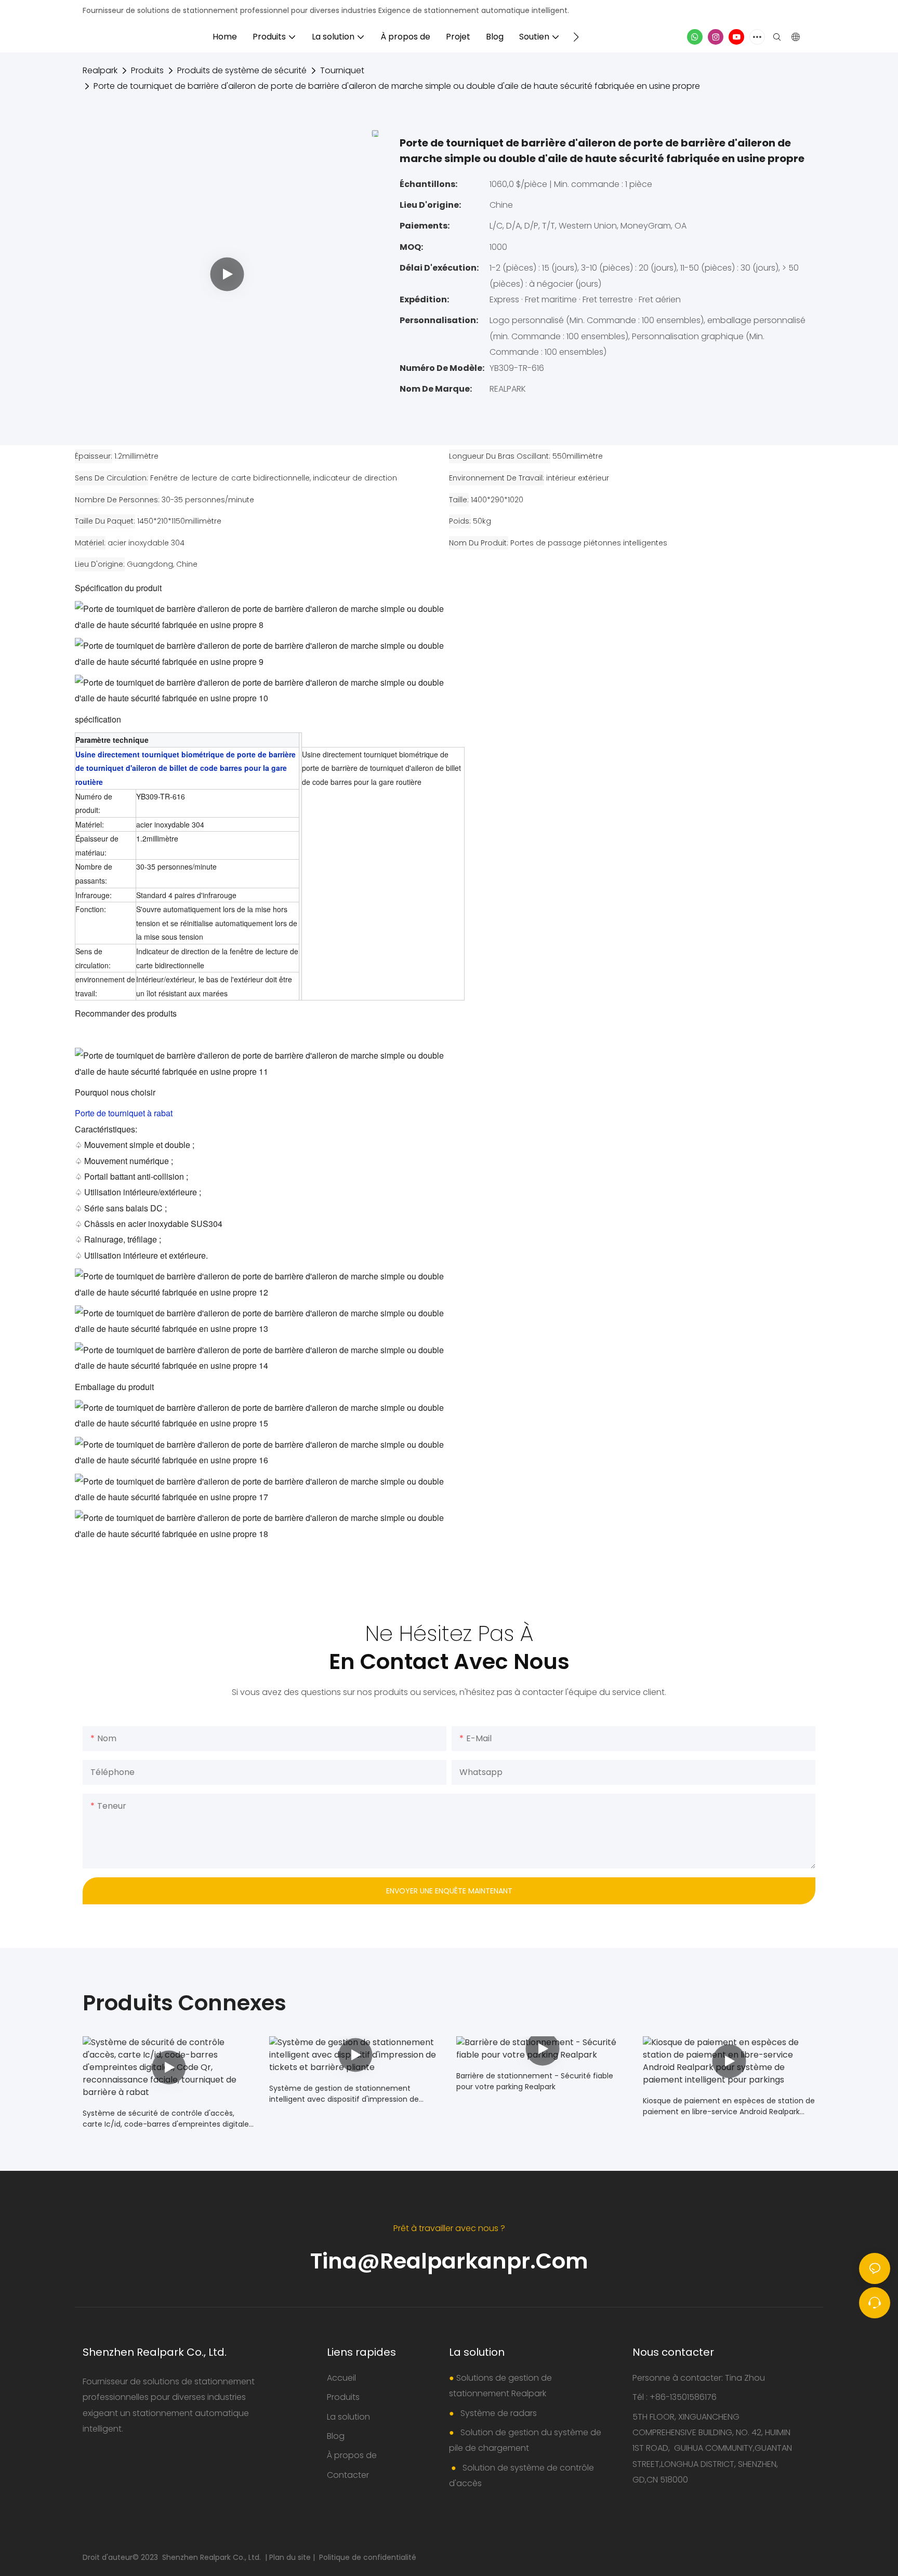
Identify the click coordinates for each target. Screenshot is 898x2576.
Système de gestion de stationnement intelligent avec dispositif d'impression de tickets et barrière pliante (344, 2094)
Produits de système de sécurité (242, 70)
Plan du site (291, 2557)
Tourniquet (342, 70)
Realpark (100, 70)
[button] (576, 37)
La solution (348, 2417)
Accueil (341, 2378)
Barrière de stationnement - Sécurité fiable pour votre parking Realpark (535, 2081)
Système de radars (498, 2413)
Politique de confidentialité (368, 2557)
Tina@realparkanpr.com (449, 2261)
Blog (336, 2436)
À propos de (352, 2455)
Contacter (348, 2475)
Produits (147, 70)
